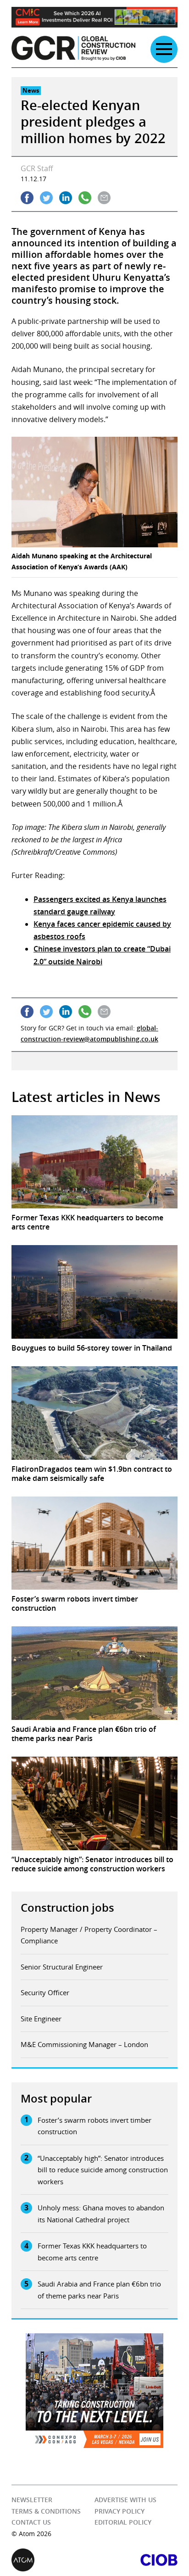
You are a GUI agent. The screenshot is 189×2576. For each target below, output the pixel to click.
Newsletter (32, 2500)
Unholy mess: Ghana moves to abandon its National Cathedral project (101, 2214)
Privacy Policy (120, 2511)
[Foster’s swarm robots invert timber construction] (94, 1543)
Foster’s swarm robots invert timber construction (94, 2126)
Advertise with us (125, 2500)
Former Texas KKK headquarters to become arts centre (92, 2252)
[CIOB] (136, 2560)
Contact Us (31, 2522)
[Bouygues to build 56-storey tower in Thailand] (94, 1292)
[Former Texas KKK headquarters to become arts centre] (94, 1162)
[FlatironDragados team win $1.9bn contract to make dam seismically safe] (94, 1413)
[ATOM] (53, 2560)
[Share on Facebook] (27, 198)
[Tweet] (46, 198)
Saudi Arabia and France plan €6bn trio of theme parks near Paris (99, 2290)
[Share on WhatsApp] (85, 198)
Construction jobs (67, 1908)
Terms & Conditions (46, 2511)
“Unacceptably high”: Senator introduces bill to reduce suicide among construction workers (103, 2170)
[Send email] (104, 198)
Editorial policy (123, 2522)
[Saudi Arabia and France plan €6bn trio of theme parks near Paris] (94, 1673)
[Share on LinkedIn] (66, 198)
